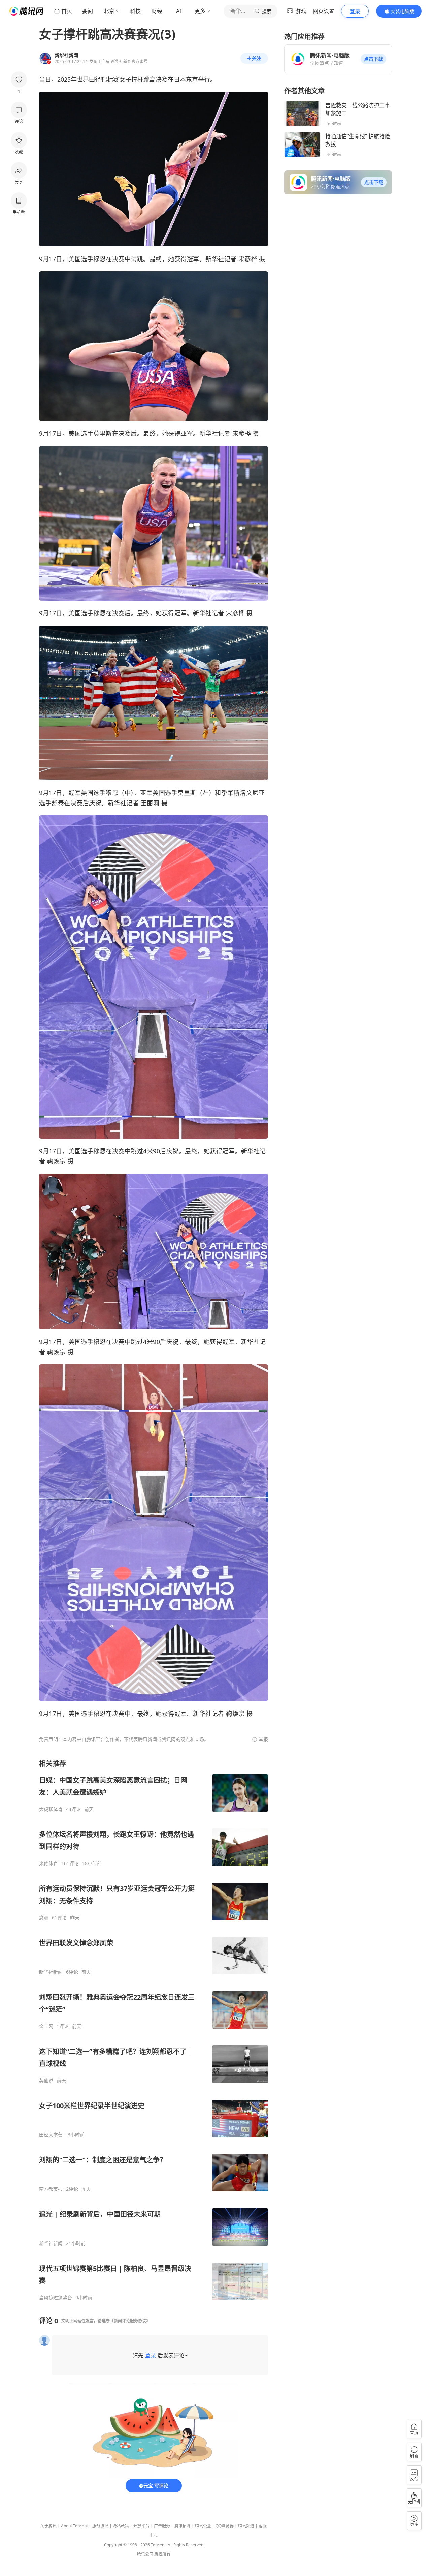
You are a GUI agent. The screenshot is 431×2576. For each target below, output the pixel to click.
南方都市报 (51, 2189)
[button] (373, 59)
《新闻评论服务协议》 (130, 2321)
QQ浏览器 (225, 2526)
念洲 (44, 1918)
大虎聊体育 (51, 1809)
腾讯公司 (145, 2554)
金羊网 (46, 2026)
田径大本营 (51, 2135)
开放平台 (141, 2526)
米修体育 (48, 1863)
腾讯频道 (246, 2526)
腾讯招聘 (183, 2526)
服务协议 (100, 2526)
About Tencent (74, 2526)
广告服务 (162, 2526)
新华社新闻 (51, 1972)
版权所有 (162, 2554)
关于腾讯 (48, 2526)
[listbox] (154, 2030)
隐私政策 (121, 2526)
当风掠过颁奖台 (56, 2298)
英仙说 (46, 2081)
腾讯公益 (203, 2526)
